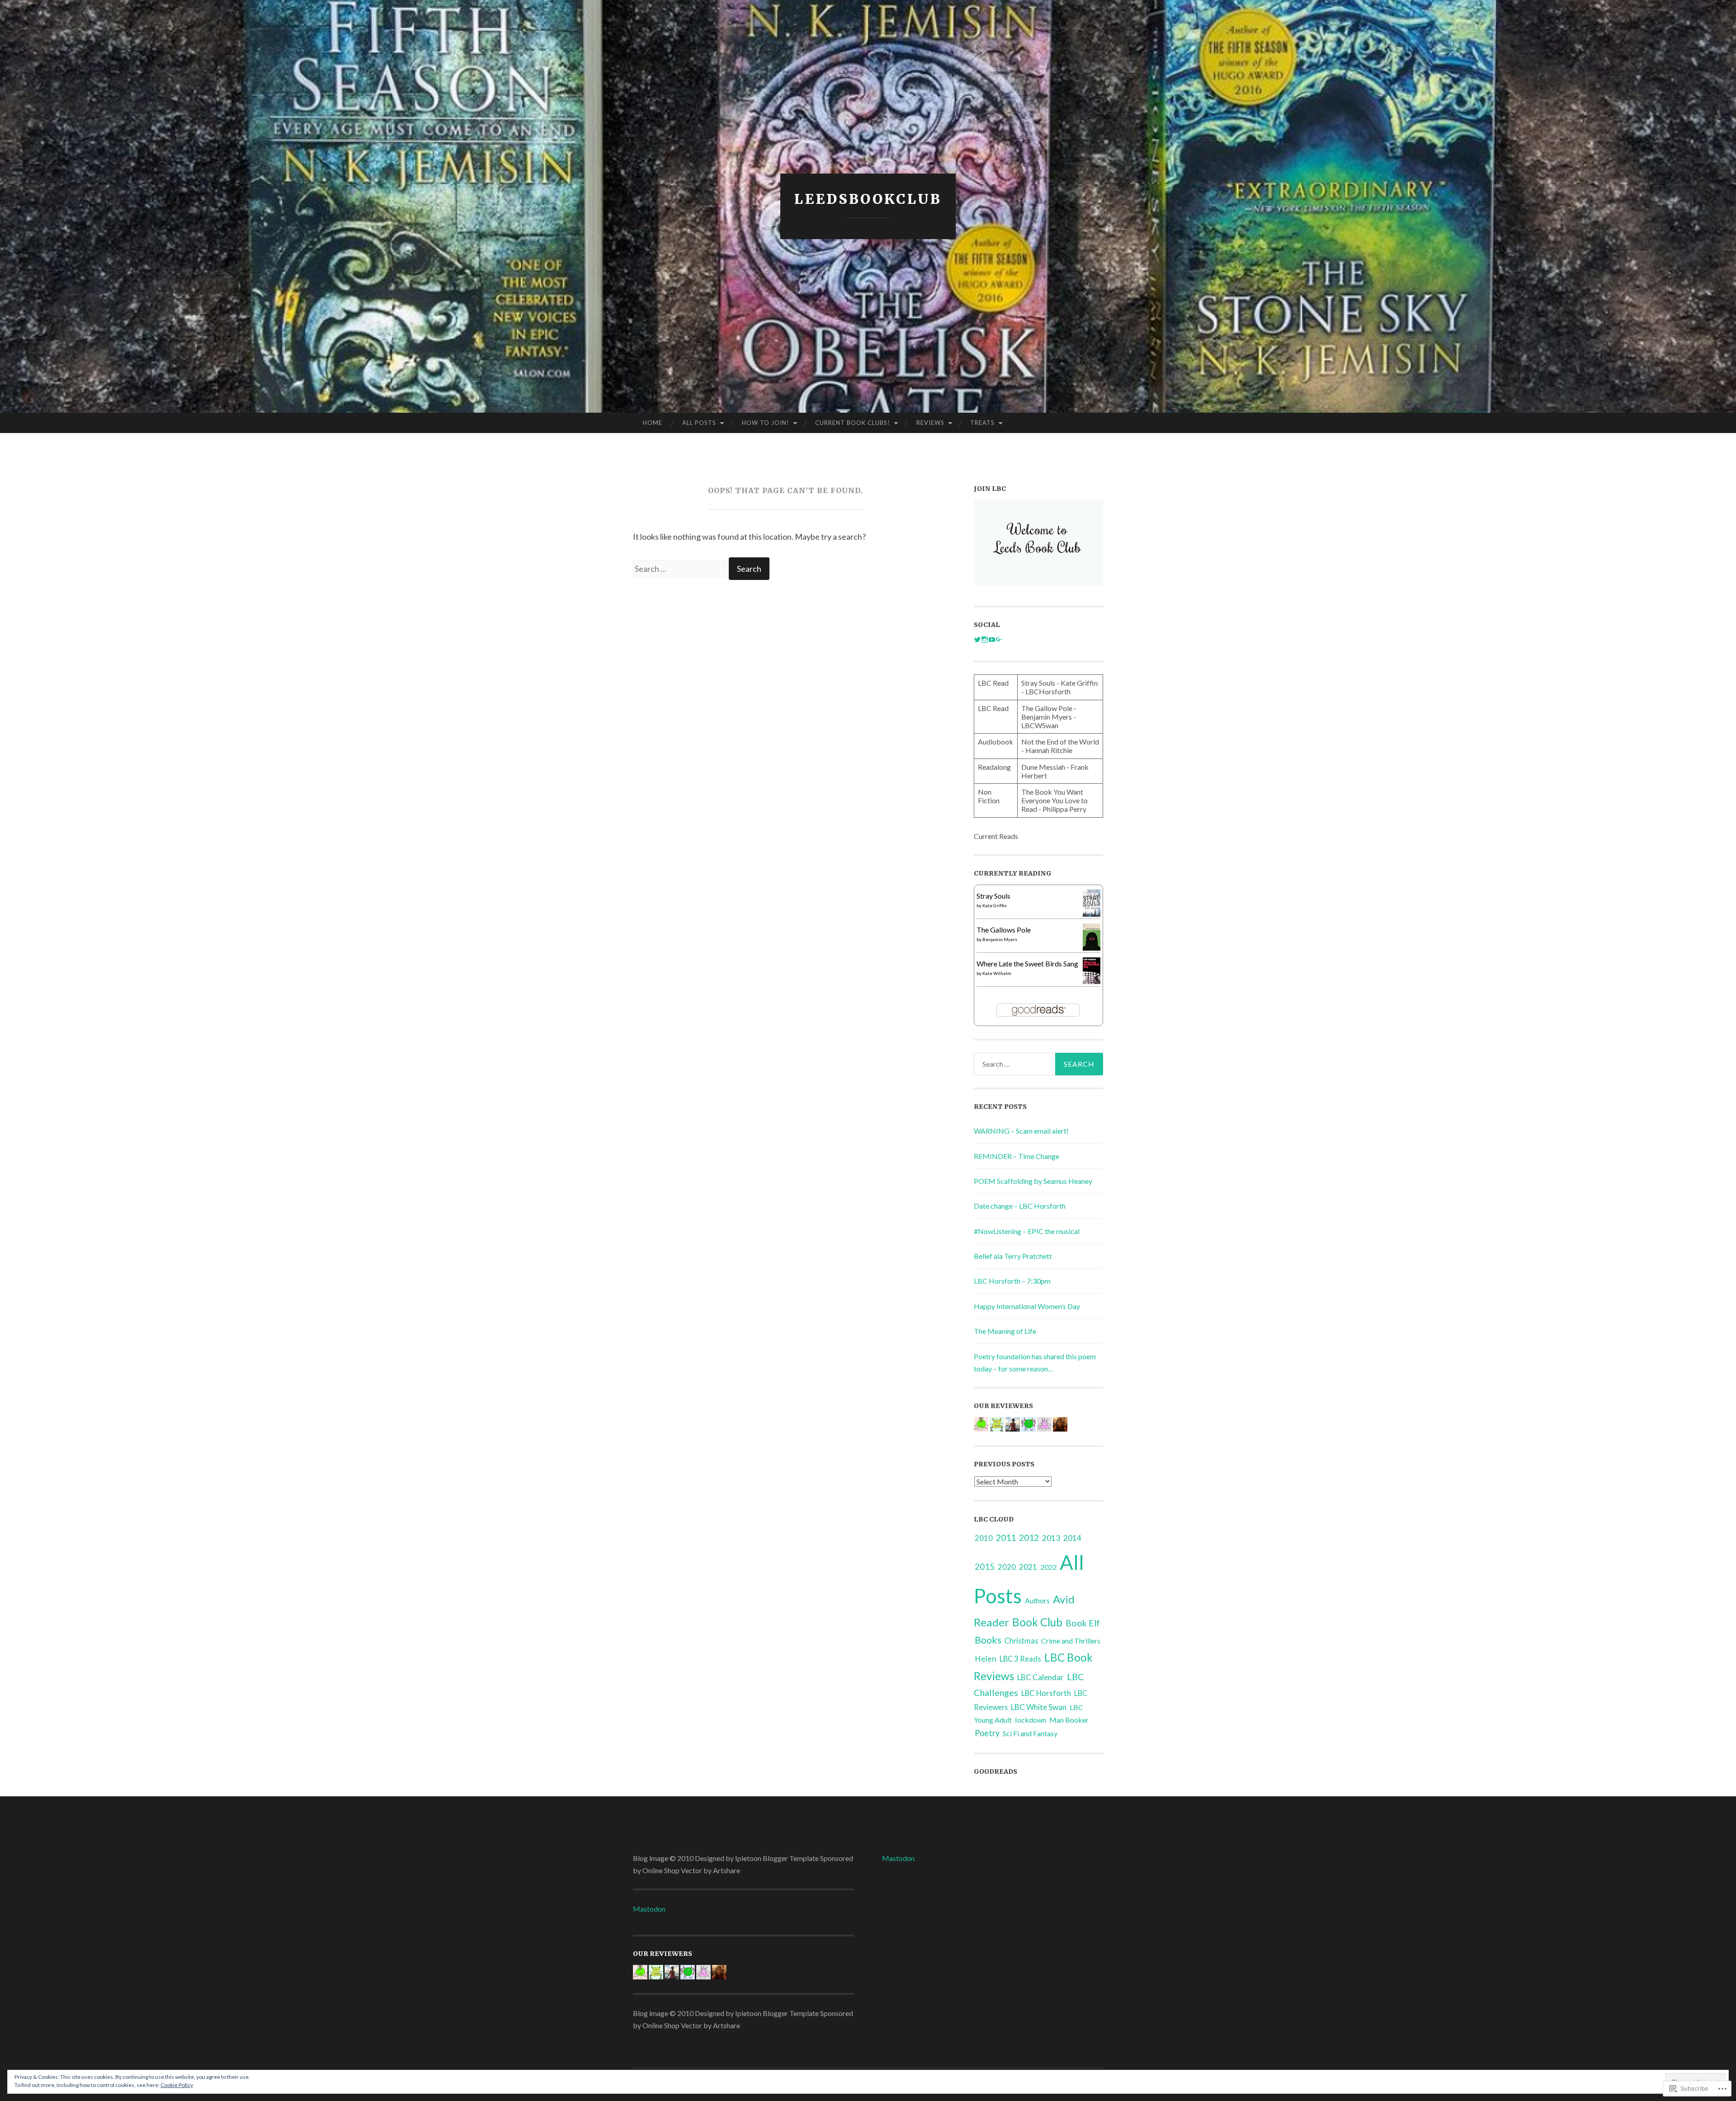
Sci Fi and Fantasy (1030, 1733)
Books (988, 1640)
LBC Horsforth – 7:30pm (1012, 1281)
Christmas (1021, 1641)
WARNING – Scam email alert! (1021, 1131)
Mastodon (649, 1909)
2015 (985, 1567)
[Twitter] (977, 640)
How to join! (766, 423)
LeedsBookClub (868, 199)
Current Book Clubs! (853, 423)
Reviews (930, 423)
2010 (984, 1538)
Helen (986, 1659)
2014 (1072, 1538)
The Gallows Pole (1004, 930)
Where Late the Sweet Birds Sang (1027, 963)
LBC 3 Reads (1020, 1659)
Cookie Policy (177, 2085)
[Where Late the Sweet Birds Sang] (1092, 981)
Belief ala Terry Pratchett (1013, 1256)
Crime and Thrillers (1071, 1641)
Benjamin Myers (1000, 939)
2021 (1028, 1567)
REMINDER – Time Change (1017, 1156)
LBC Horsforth (1046, 1693)
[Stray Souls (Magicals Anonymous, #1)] (1092, 914)
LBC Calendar (1040, 1677)
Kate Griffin (995, 905)
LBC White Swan (1039, 1707)
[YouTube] (992, 640)
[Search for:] (681, 569)
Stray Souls (993, 896)
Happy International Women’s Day (1027, 1306)
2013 (1051, 1538)
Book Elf (1083, 1623)
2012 (1029, 1538)
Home (653, 423)
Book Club (1037, 1622)
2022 (1048, 1567)
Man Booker (1069, 1720)
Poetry (987, 1733)
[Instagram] (985, 640)
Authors (1037, 1600)
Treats (982, 423)
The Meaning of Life (1005, 1331)
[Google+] (999, 640)
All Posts (699, 423)
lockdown (1031, 1720)
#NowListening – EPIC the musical (1027, 1231)
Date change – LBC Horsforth (1020, 1206)
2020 (1007, 1567)
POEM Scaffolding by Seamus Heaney (1033, 1181)
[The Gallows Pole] (1092, 948)
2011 (1006, 1538)
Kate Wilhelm (997, 973)
